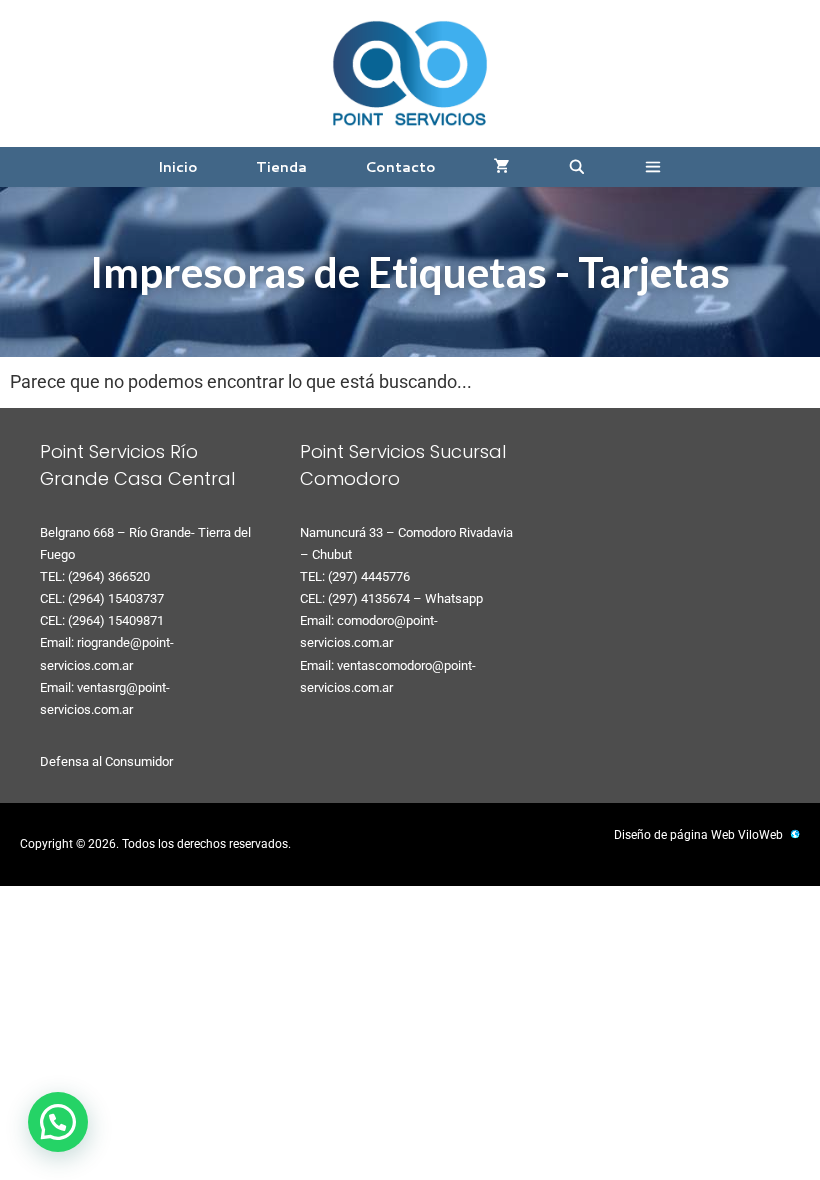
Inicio (178, 167)
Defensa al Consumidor (106, 761)
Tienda (281, 167)
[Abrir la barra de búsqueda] (577, 167)
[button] (653, 167)
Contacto (400, 167)
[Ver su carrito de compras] (502, 167)
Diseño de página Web (674, 835)
